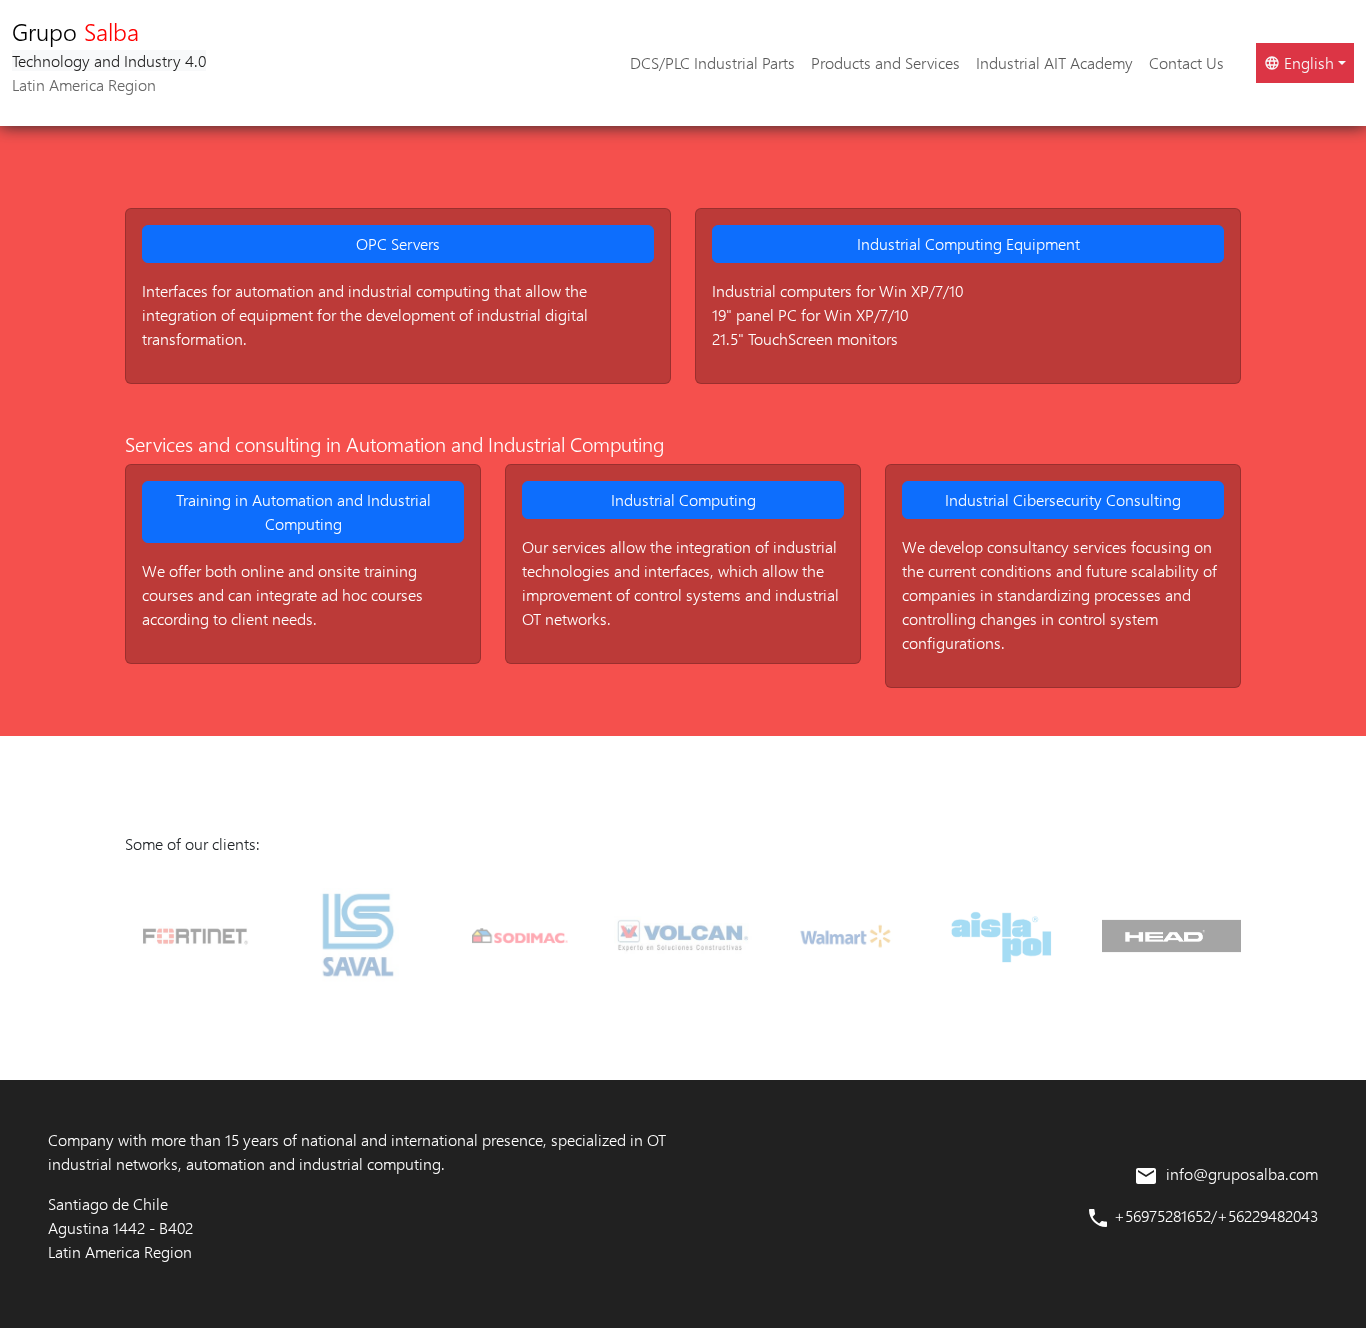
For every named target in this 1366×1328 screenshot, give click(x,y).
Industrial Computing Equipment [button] (968, 243)
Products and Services (885, 62)
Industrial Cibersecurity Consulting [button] (1063, 499)
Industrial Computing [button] (683, 499)
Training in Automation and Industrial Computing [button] (303, 511)
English (1307, 62)
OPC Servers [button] (398, 243)
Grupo (109, 55)
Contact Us (1186, 62)
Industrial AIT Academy (1054, 62)
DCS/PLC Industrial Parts (712, 62)
